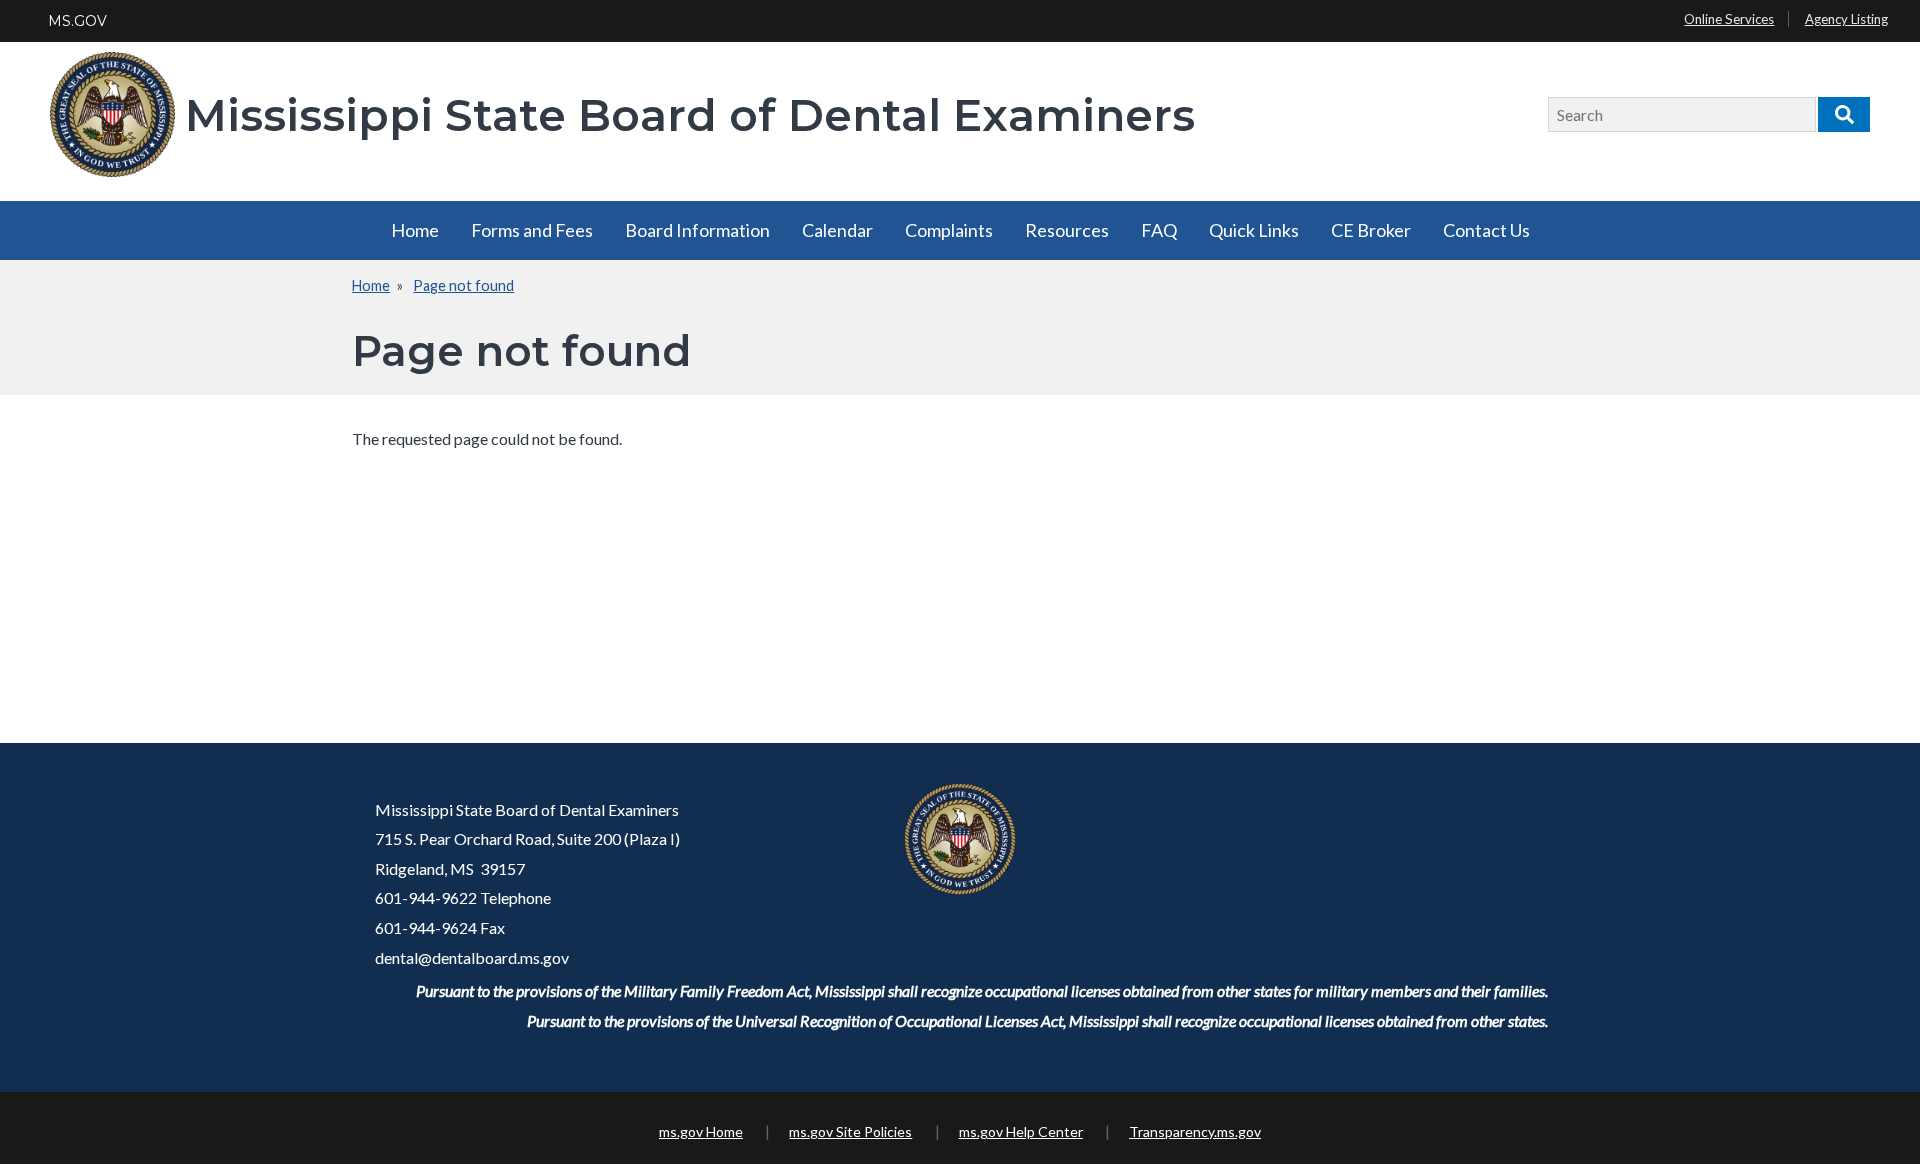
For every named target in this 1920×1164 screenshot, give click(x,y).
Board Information (697, 230)
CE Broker (1371, 230)
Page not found (463, 285)
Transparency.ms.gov (1195, 1131)
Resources (1067, 230)
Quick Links (1254, 230)
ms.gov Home (701, 1131)
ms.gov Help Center (1021, 1131)
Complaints (949, 230)
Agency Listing (1846, 19)
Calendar (837, 230)
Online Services (1729, 19)
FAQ (1159, 230)
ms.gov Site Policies (850, 1131)
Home (415, 230)
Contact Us (1486, 230)
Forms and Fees (532, 230)
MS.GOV (77, 21)
